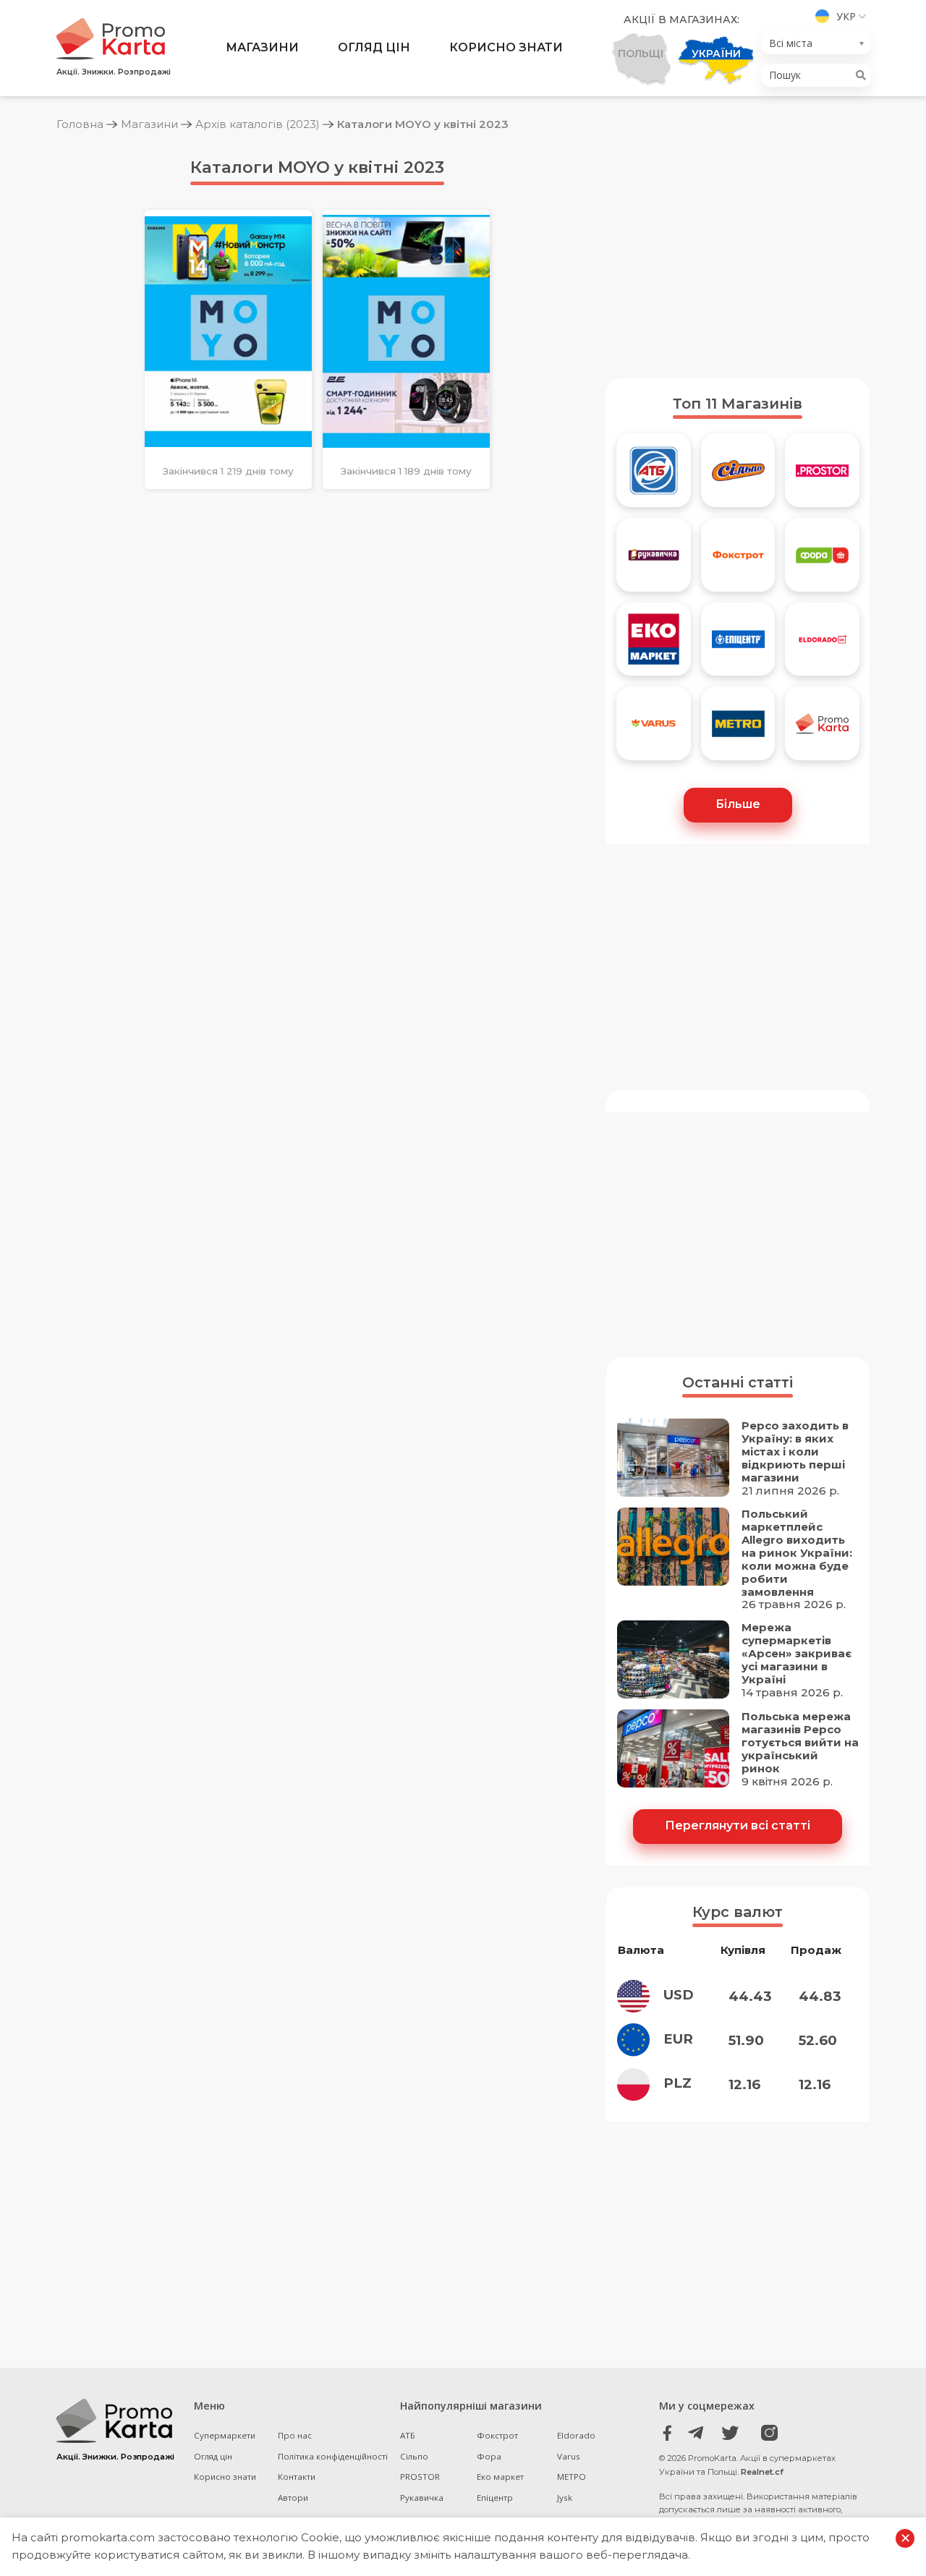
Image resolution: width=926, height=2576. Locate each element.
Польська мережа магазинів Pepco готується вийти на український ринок (800, 1743)
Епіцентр (495, 2498)
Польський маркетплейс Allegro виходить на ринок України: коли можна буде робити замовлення (797, 1553)
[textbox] (812, 43)
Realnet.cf (762, 2472)
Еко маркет (500, 2477)
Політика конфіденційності (333, 2456)
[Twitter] (730, 2433)
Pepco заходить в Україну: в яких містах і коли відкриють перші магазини (795, 1452)
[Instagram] (762, 2433)
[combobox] (816, 43)
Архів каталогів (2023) (258, 124)
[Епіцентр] (738, 645)
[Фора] (822, 560)
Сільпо (414, 2456)
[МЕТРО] (738, 729)
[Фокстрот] (738, 560)
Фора (489, 2456)
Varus (569, 2456)
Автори (293, 2498)
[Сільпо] (738, 476)
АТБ (408, 2435)
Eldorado (576, 2435)
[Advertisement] (738, 255)
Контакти (297, 2477)
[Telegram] (699, 2433)
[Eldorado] (822, 645)
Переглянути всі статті (738, 1825)
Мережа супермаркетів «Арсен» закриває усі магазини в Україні (797, 1654)
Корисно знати (506, 47)
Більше (738, 804)
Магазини (262, 47)
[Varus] (654, 729)
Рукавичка (422, 2498)
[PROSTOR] (822, 476)
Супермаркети (225, 2435)
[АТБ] (654, 476)
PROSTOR (420, 2477)
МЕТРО (572, 2477)
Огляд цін (374, 47)
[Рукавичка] (654, 560)
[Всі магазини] (822, 729)
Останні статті (738, 1382)
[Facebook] (667, 2433)
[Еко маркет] (654, 645)
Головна (80, 124)
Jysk (565, 2498)
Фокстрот (497, 2435)
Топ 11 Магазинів (738, 404)
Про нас (295, 2435)
